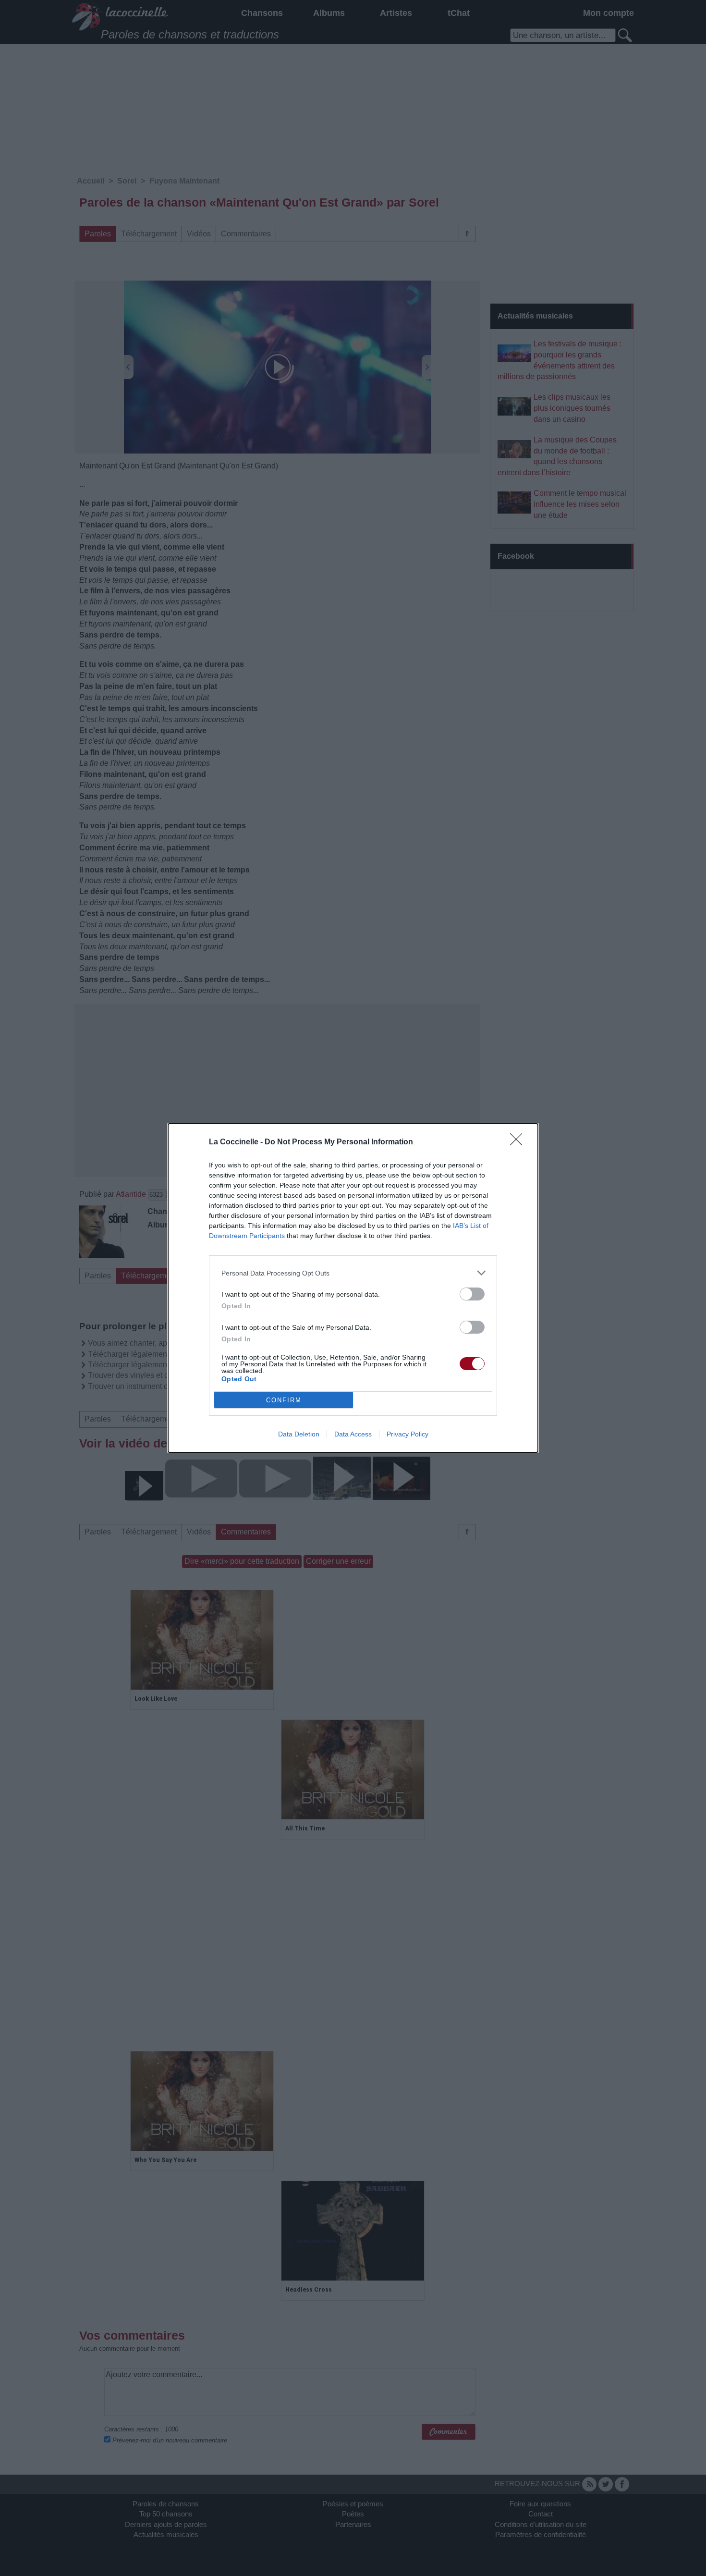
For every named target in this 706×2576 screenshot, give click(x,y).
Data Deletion (299, 1434)
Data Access (353, 1434)
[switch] (472, 1294)
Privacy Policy (408, 1434)
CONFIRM (284, 1400)
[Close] (519, 1142)
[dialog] (353, 1288)
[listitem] (353, 1273)
